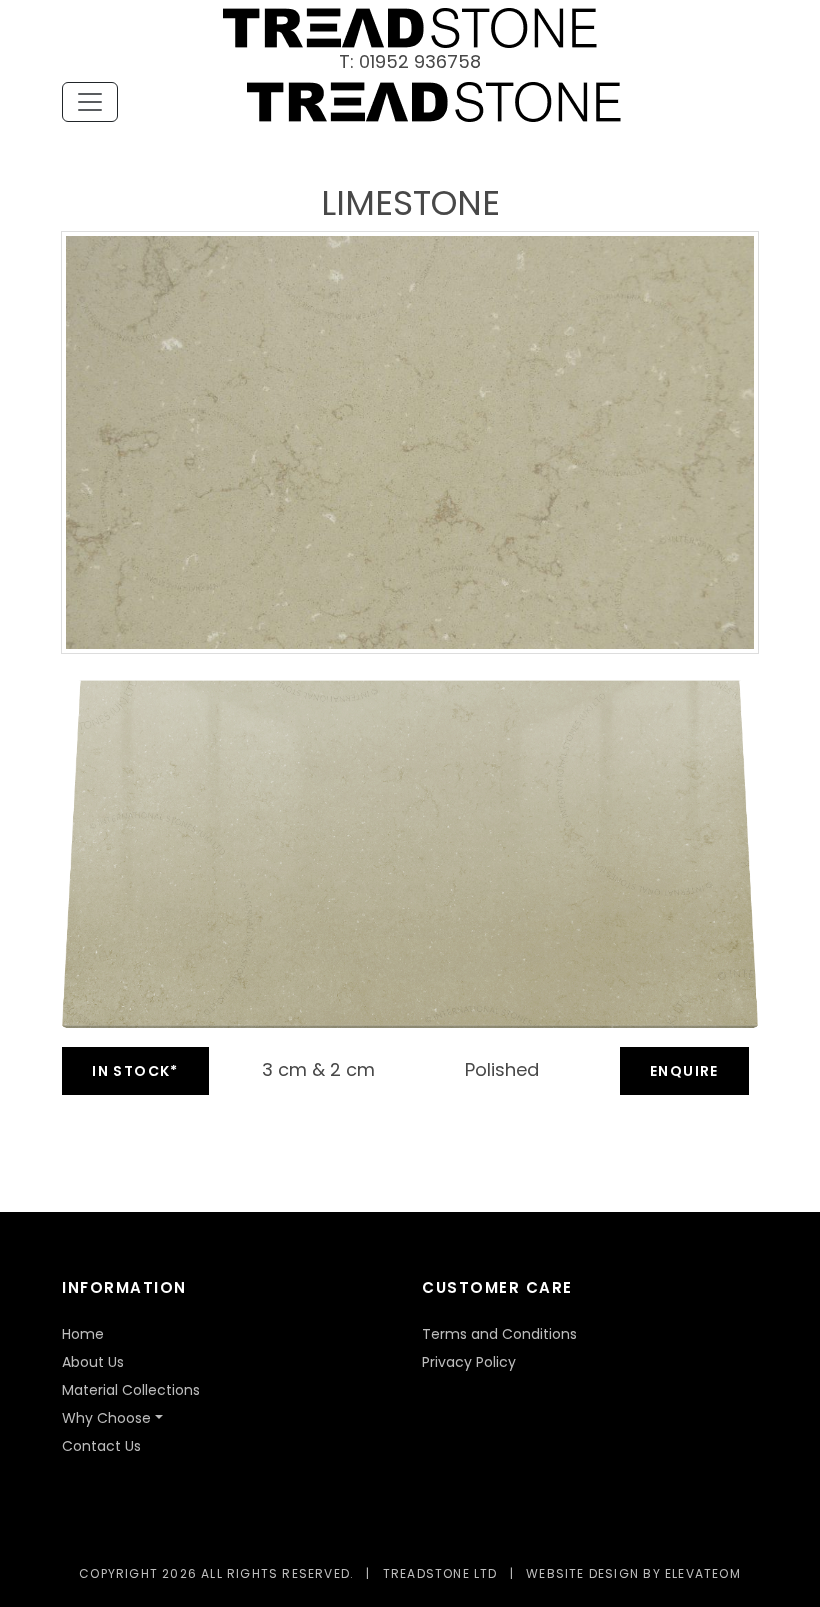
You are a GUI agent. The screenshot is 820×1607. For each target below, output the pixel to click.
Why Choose (106, 1418)
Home (83, 1334)
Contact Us (101, 1446)
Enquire (684, 1071)
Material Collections (131, 1390)
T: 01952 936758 (410, 61)
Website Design (582, 1573)
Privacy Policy (469, 1362)
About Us (93, 1362)
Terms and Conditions (499, 1334)
